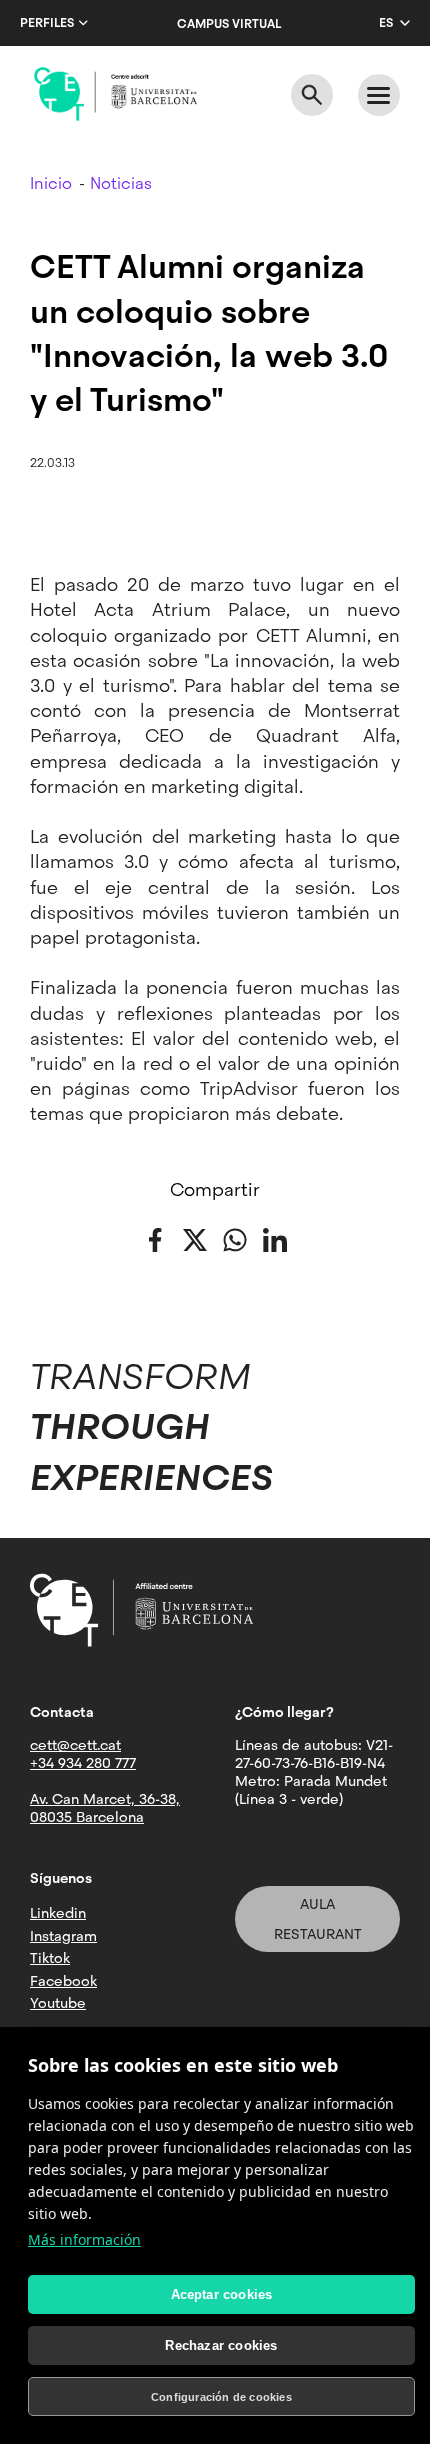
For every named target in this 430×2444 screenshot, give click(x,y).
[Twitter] (195, 1238)
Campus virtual (229, 24)
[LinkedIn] (275, 1238)
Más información (84, 2239)
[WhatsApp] (235, 1238)
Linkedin (58, 1913)
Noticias (121, 183)
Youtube (58, 2003)
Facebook (63, 1981)
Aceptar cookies (222, 2294)
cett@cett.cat (75, 1745)
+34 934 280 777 (83, 1763)
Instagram (63, 1936)
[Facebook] (155, 1238)
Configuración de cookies (221, 2397)
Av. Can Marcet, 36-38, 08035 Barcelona (105, 1808)
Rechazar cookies (221, 2345)
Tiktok (50, 1958)
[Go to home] (115, 94)
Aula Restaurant (318, 1919)
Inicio (51, 183)
